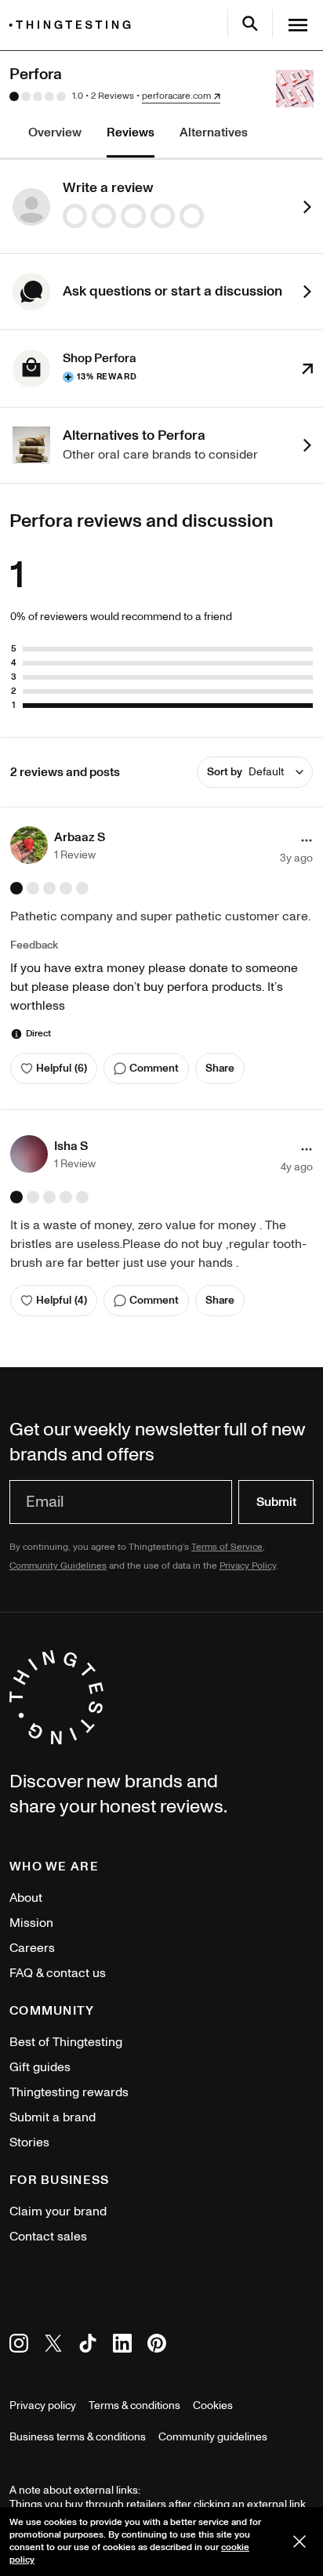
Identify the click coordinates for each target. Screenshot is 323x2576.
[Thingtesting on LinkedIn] (122, 2346)
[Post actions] (307, 840)
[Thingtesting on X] (53, 2346)
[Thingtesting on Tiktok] (88, 2346)
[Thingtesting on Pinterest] (157, 2346)
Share (220, 1068)
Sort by (245, 772)
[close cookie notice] (299, 2542)
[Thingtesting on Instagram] (19, 2346)
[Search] (250, 24)
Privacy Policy (248, 1566)
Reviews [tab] (131, 132)
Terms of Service (227, 1547)
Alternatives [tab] (214, 132)
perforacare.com (176, 96)
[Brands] (74, 25)
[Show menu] (298, 25)
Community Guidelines (58, 1566)
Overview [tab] (55, 132)
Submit (276, 1502)
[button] (58, 845)
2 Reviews (113, 96)
